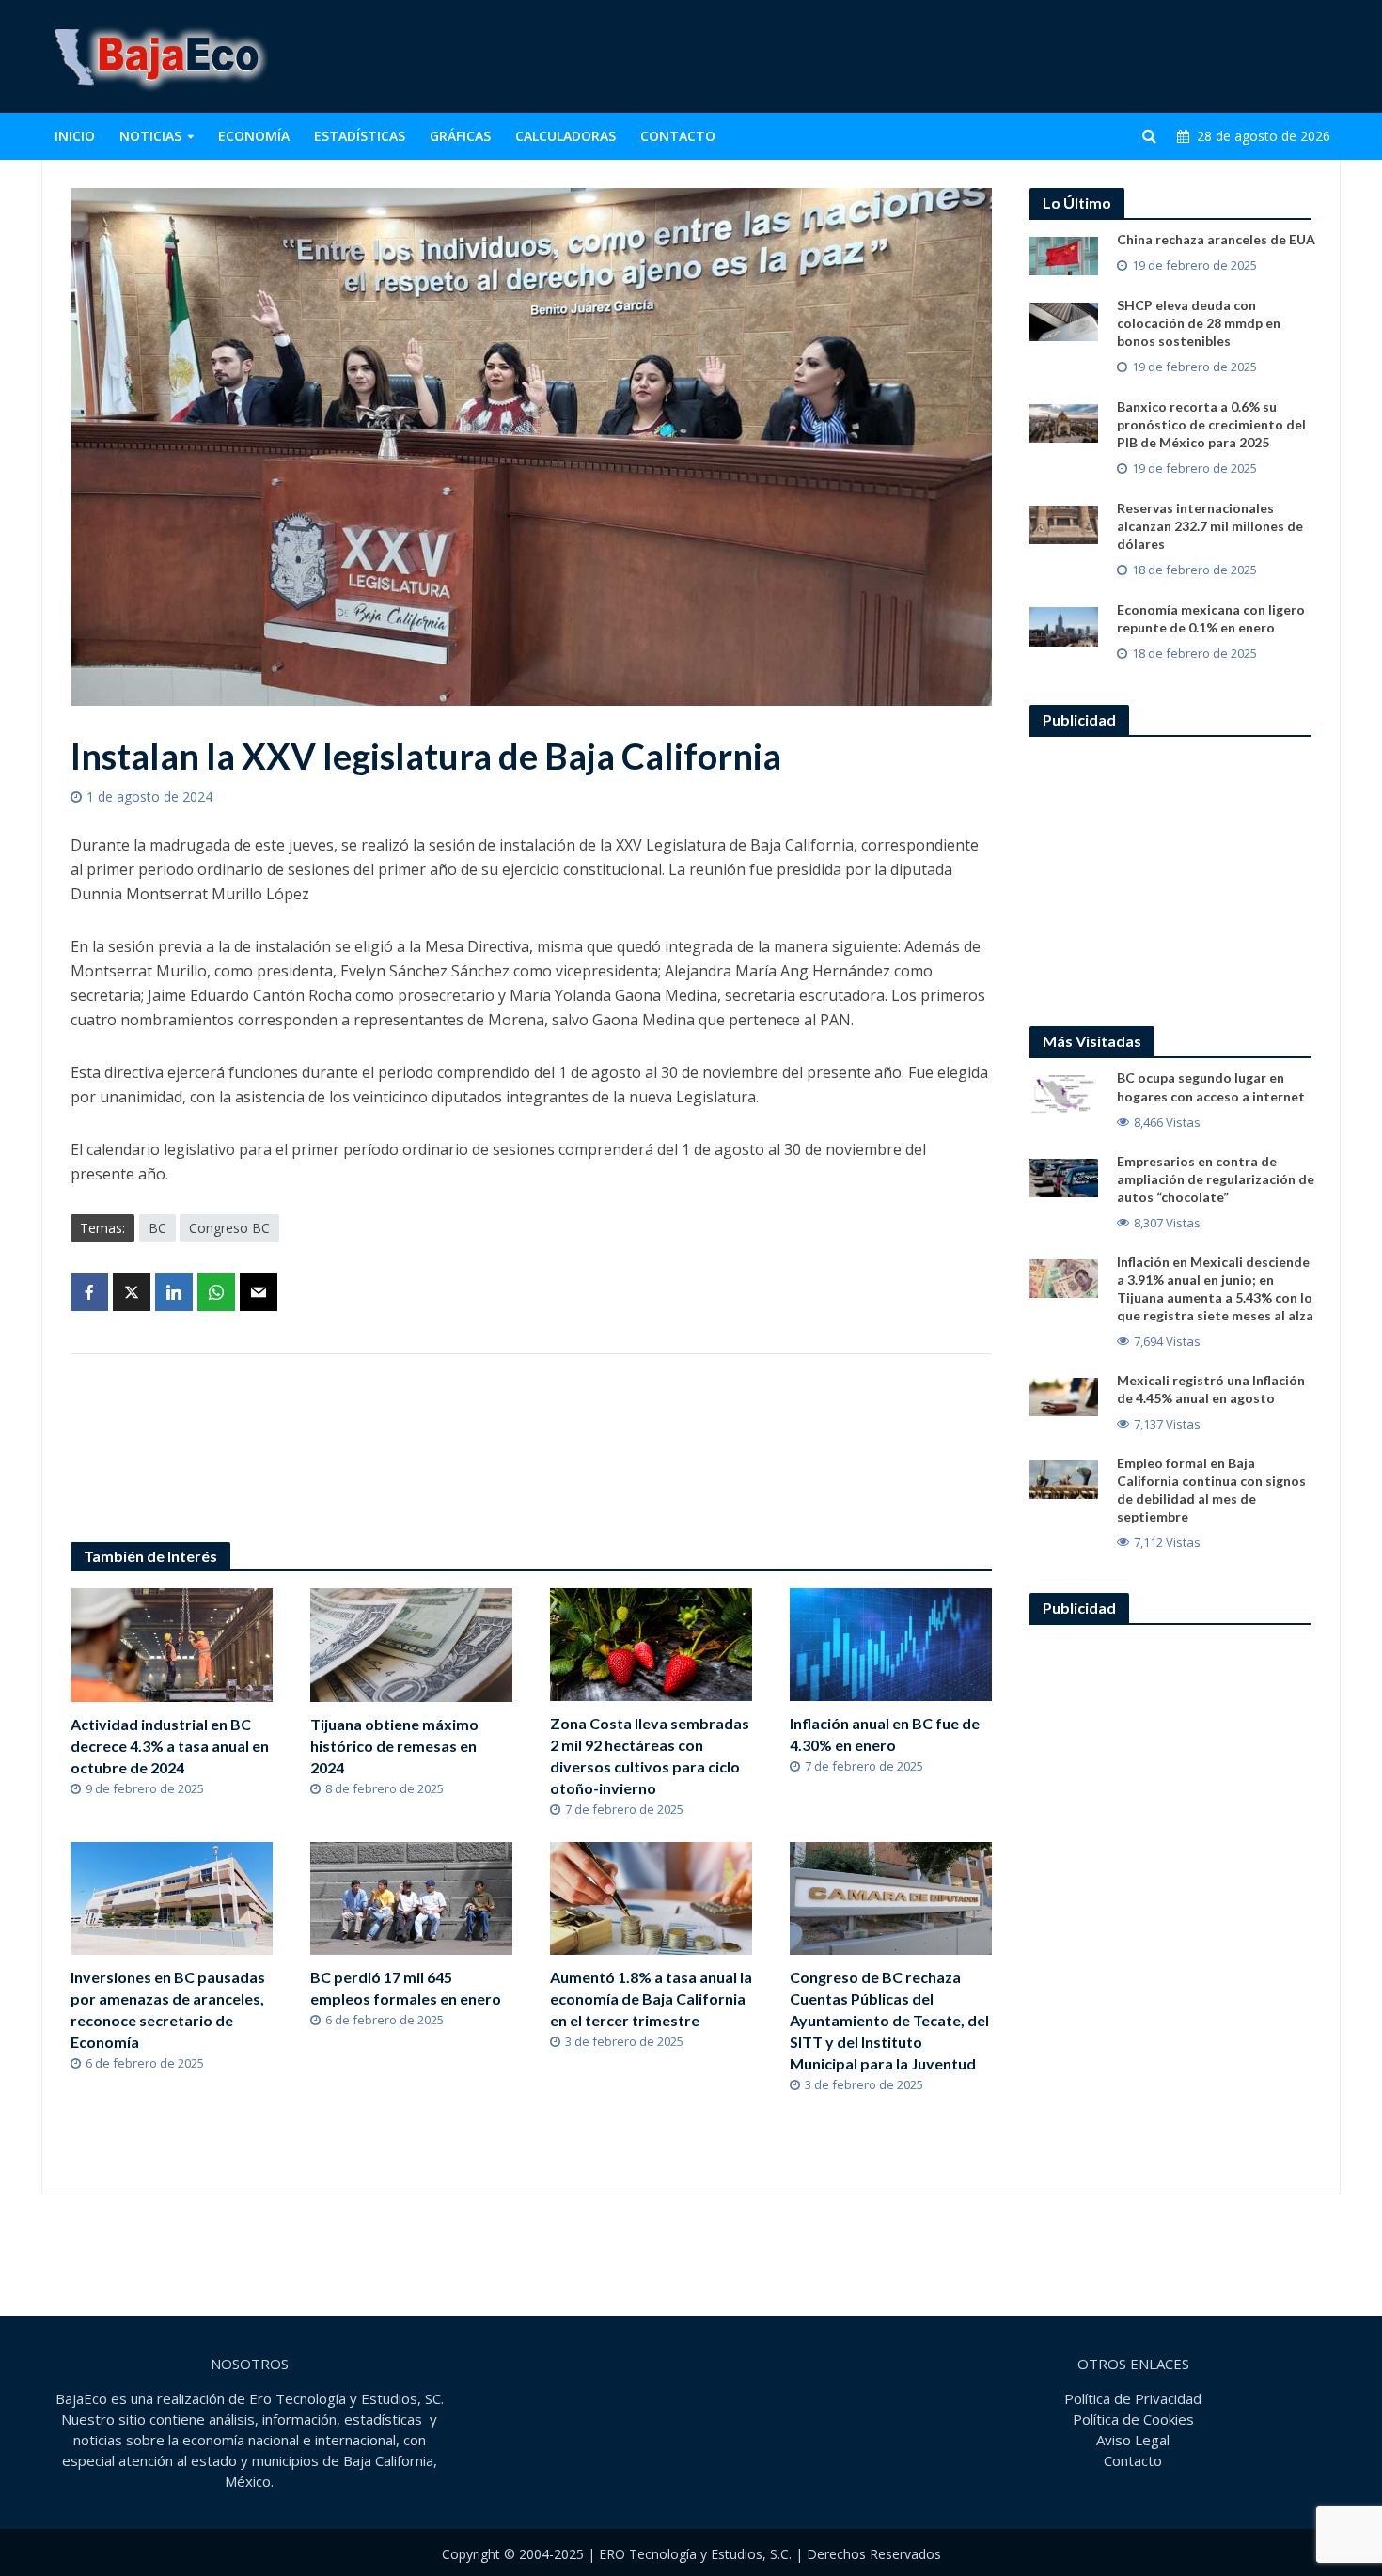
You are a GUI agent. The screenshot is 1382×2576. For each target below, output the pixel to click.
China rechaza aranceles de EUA (1216, 239)
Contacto (678, 136)
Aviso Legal (1133, 2440)
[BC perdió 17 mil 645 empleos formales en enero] (411, 1897)
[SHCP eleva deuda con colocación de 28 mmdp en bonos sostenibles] (1064, 320)
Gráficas (460, 136)
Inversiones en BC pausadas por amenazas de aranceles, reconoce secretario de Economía (168, 2009)
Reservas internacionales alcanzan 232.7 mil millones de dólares (1210, 526)
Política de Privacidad (1133, 2398)
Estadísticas (360, 136)
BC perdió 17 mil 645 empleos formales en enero (406, 1988)
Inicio (75, 136)
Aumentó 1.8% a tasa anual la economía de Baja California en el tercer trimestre (651, 1998)
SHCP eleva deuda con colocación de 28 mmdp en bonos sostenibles (1199, 323)
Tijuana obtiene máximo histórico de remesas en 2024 (394, 1746)
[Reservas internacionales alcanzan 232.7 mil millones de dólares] (1064, 523)
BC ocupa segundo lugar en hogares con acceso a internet (1211, 1086)
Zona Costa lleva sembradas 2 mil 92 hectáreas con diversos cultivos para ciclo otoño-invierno (650, 1756)
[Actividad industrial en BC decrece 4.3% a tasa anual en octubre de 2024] (172, 1644)
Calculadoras (565, 136)
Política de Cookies (1133, 2419)
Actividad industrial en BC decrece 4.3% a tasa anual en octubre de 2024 (170, 1746)
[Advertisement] (997, 56)
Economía (254, 136)
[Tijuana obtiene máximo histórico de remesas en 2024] (411, 1644)
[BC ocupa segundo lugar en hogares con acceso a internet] (1064, 1093)
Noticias (150, 136)
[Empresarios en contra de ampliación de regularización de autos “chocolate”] (1064, 1176)
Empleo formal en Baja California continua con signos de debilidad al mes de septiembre (1211, 1490)
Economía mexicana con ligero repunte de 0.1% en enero (1211, 618)
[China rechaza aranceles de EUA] (1064, 255)
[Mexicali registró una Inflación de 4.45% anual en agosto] (1064, 1395)
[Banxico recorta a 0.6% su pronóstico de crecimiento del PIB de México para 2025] (1064, 422)
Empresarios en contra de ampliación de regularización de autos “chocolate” (1216, 1179)
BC (157, 1228)
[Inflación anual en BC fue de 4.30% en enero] (891, 1643)
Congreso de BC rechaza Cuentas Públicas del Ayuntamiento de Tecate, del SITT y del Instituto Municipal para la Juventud (889, 2020)
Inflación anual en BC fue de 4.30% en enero (885, 1734)
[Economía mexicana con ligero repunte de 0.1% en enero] (1064, 625)
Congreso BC (229, 1228)
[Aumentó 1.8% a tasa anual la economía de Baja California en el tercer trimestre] (651, 1897)
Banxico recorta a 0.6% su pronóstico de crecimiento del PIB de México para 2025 (1211, 424)
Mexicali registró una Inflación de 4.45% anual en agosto (1211, 1389)
